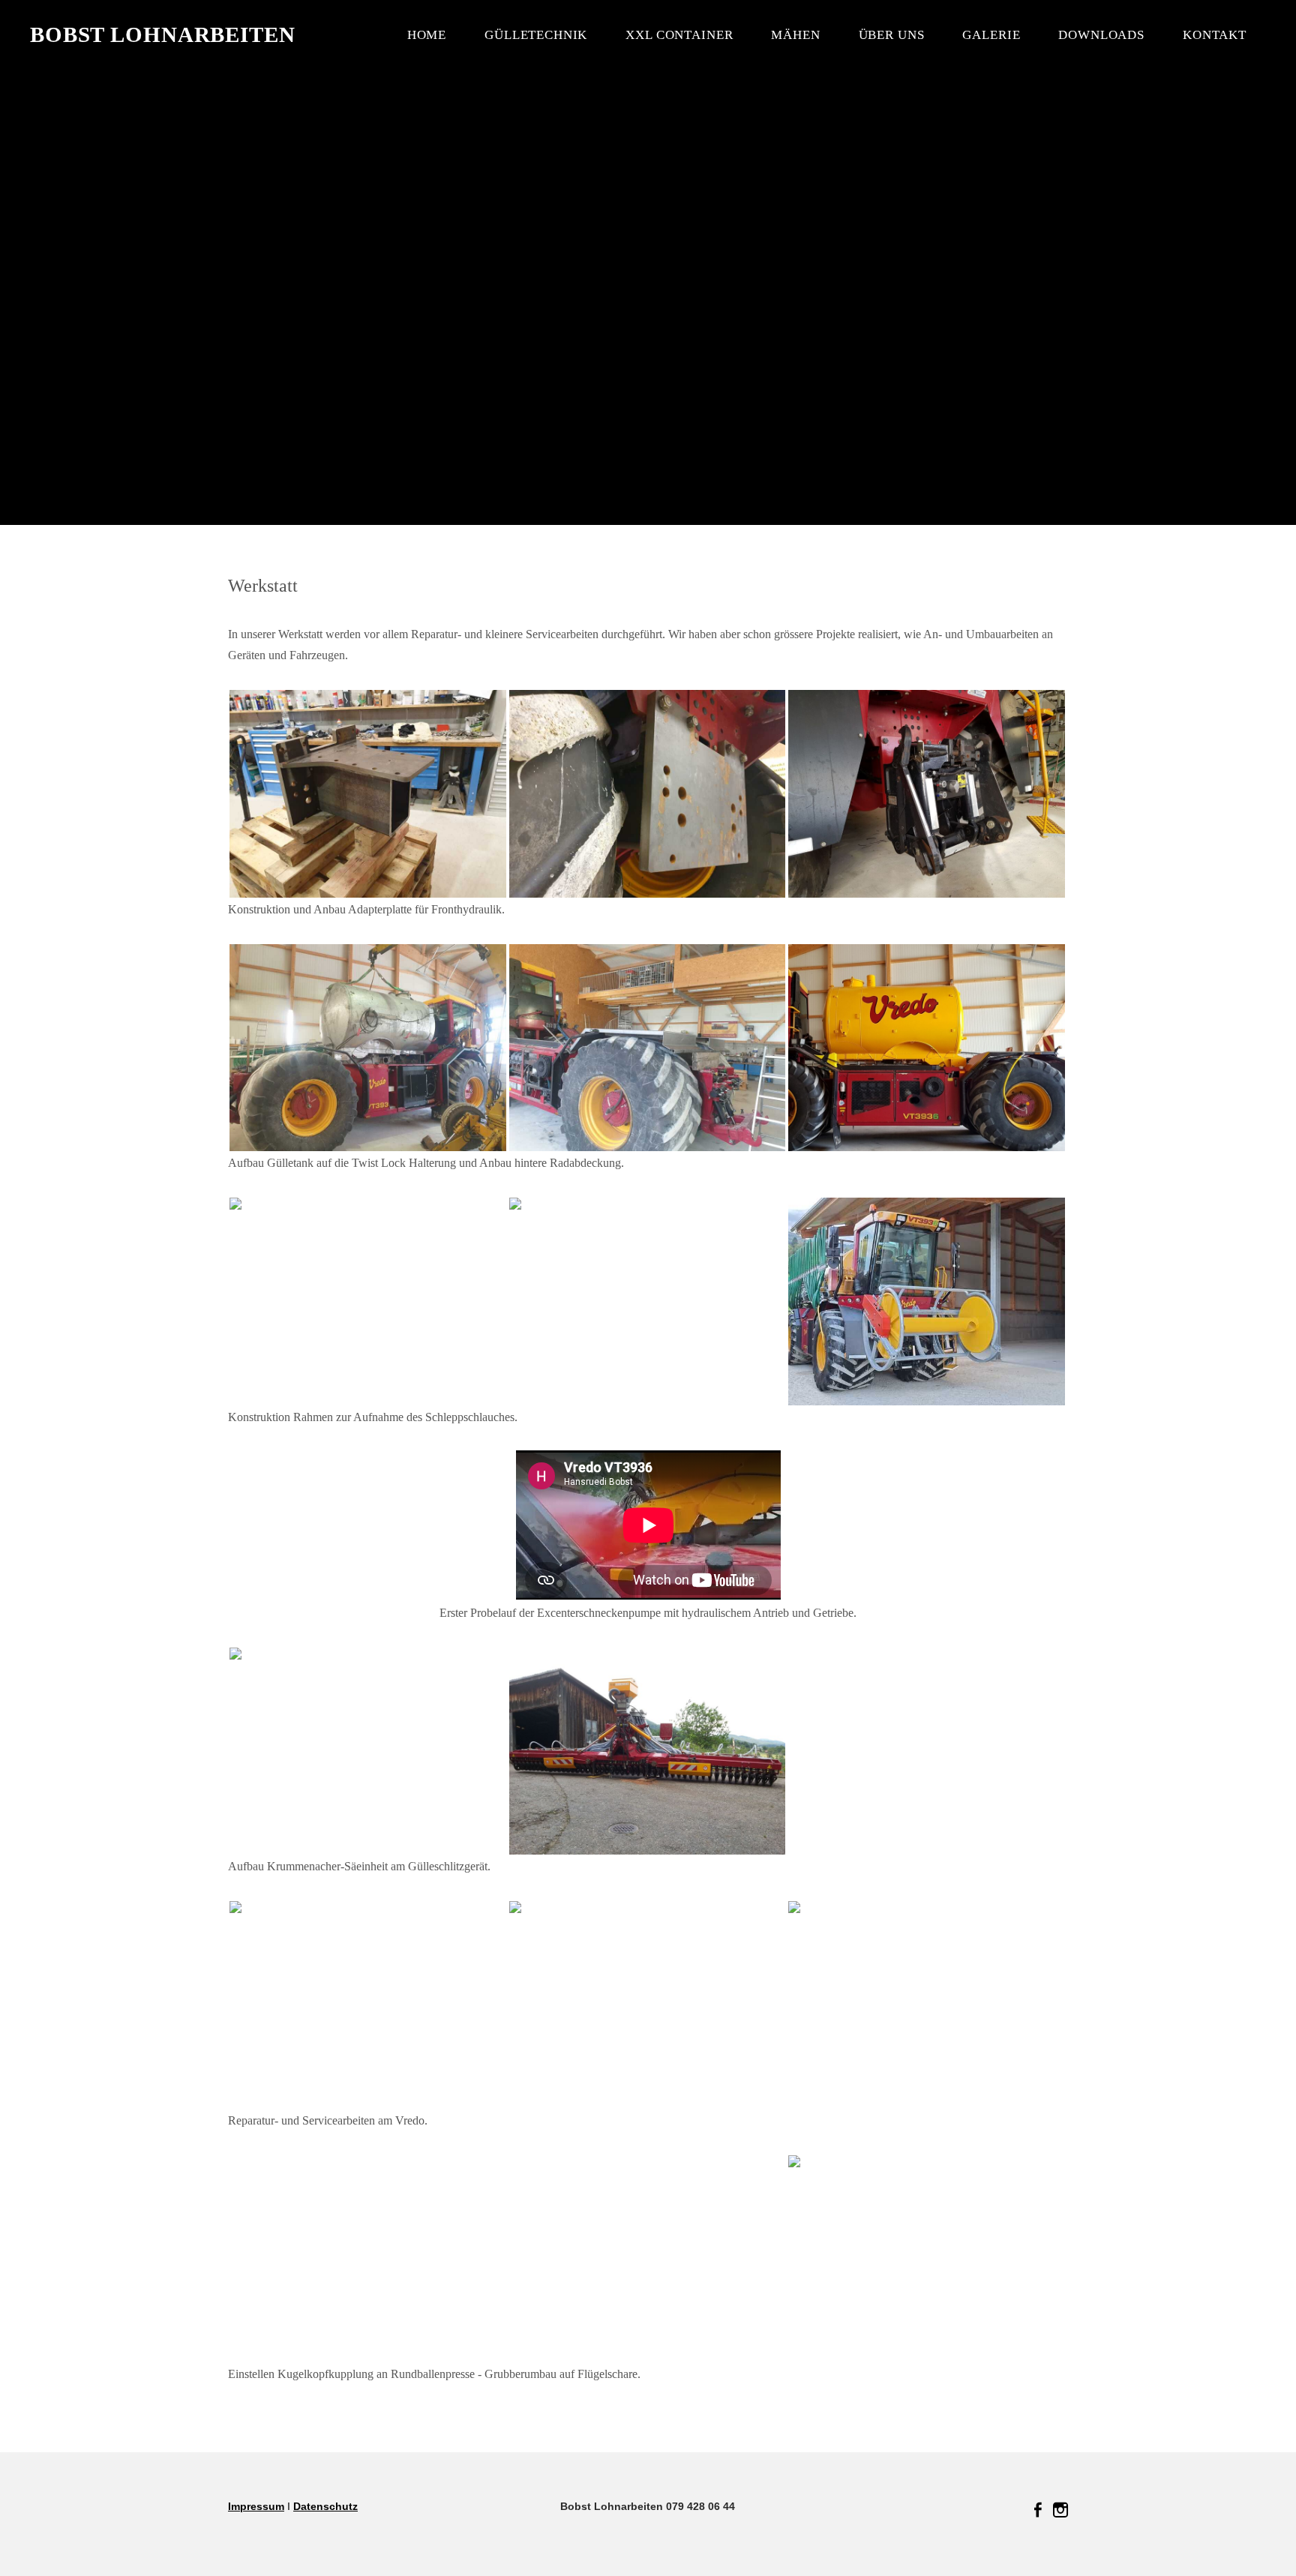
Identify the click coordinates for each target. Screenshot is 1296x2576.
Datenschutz (325, 2506)
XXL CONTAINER (679, 35)
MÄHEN (795, 35)
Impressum (256, 2506)
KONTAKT (1215, 35)
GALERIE (991, 35)
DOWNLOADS (1101, 35)
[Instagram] (1060, 2510)
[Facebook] (1038, 2510)
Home (427, 35)
